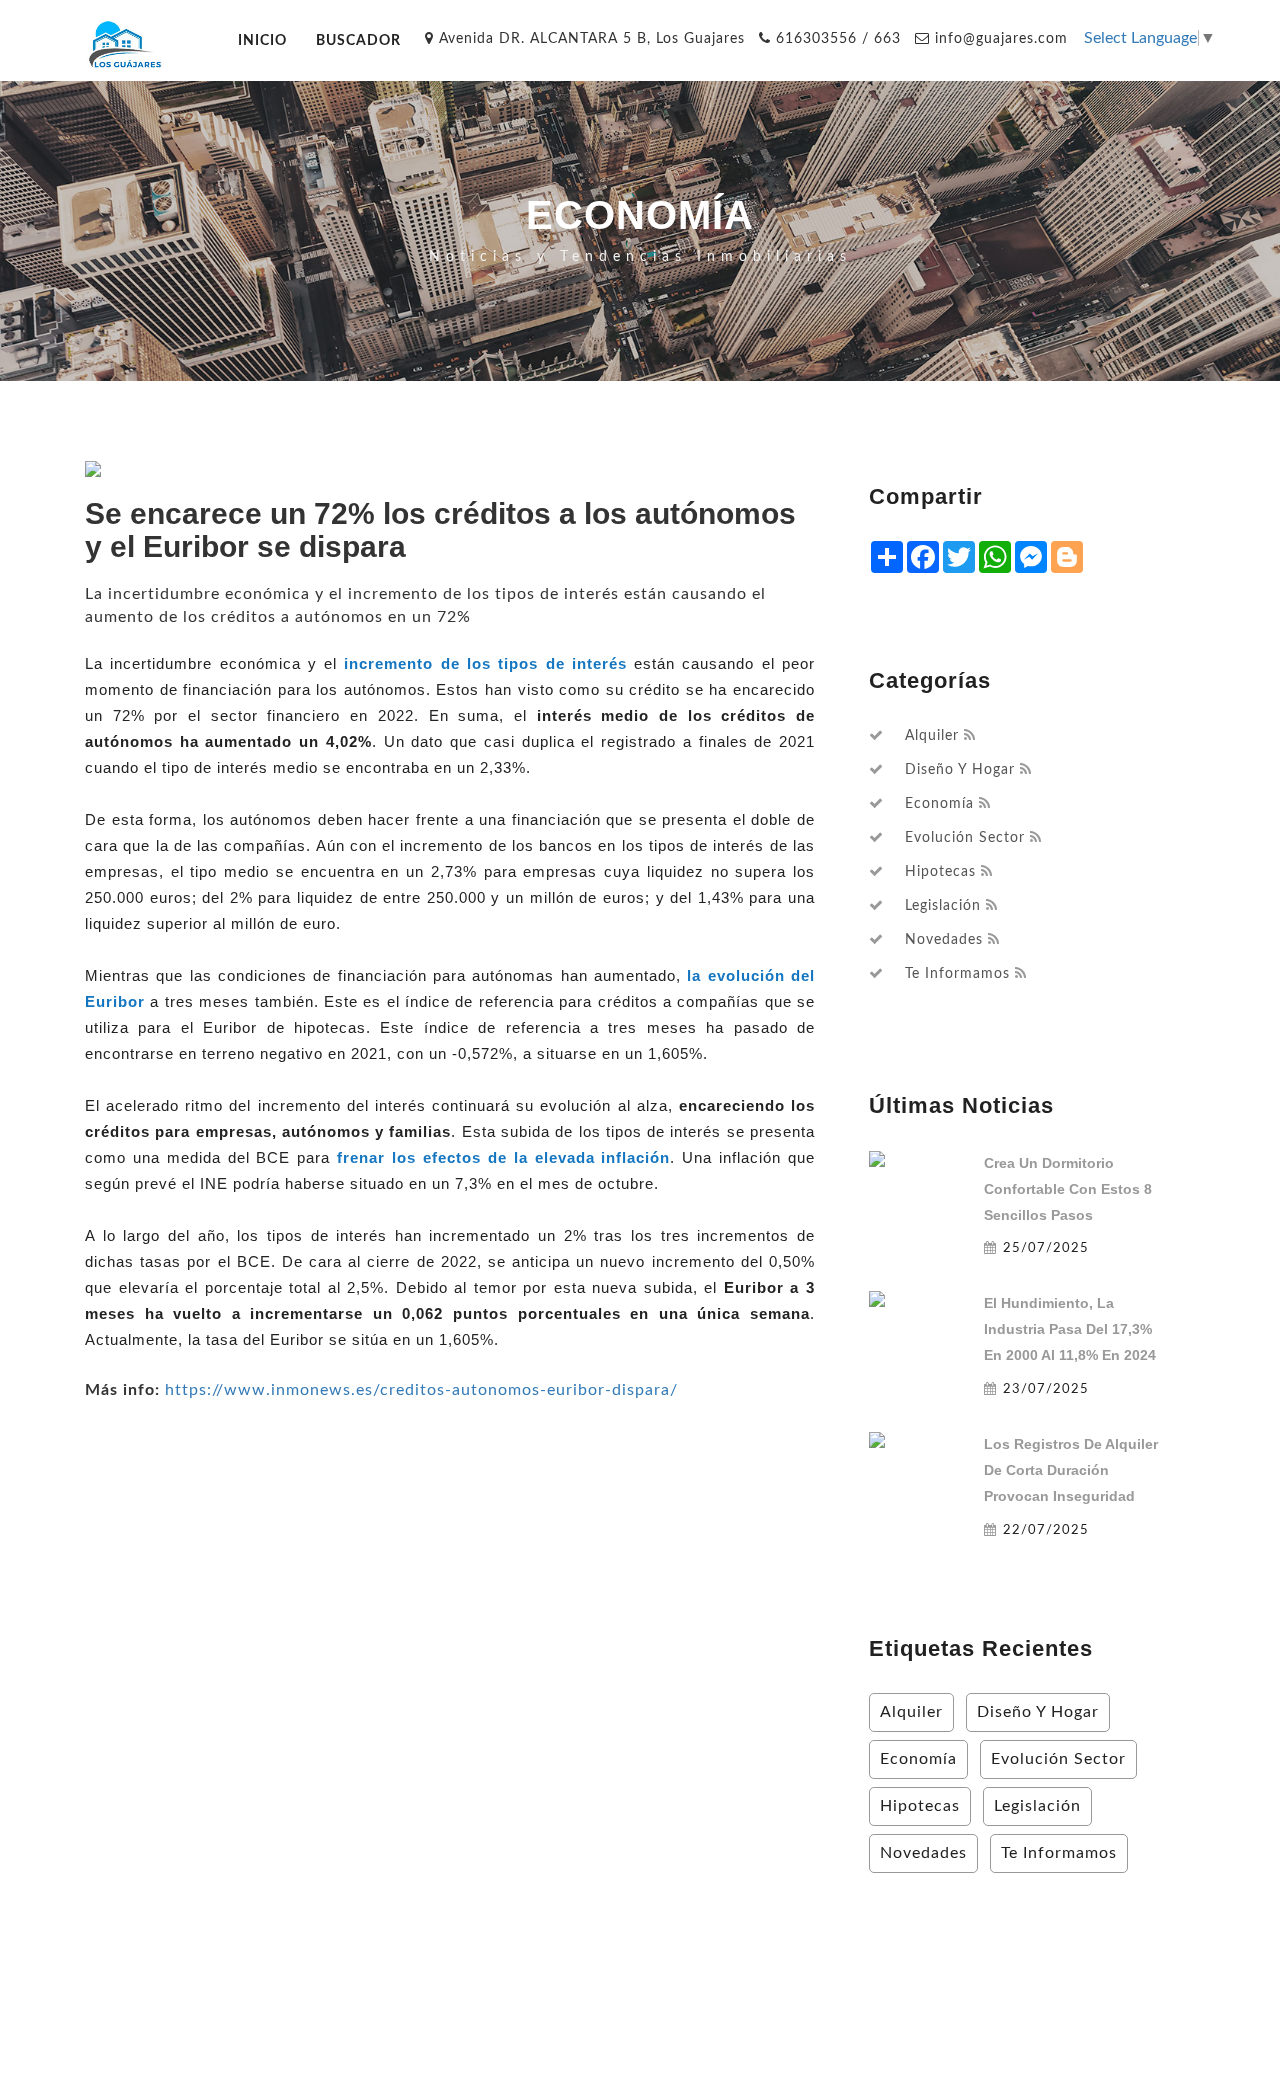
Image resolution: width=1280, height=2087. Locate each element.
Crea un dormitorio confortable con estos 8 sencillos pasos (1068, 1189)
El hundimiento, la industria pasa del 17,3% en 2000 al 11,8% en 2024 (1070, 1329)
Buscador (358, 40)
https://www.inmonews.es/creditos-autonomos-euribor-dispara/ (421, 1390)
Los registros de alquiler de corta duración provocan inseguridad (1071, 1470)
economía (939, 804)
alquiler (932, 736)
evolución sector (965, 838)
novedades (944, 940)
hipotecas (940, 872)
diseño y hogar (960, 770)
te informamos (957, 974)
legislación (943, 906)
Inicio (262, 40)
